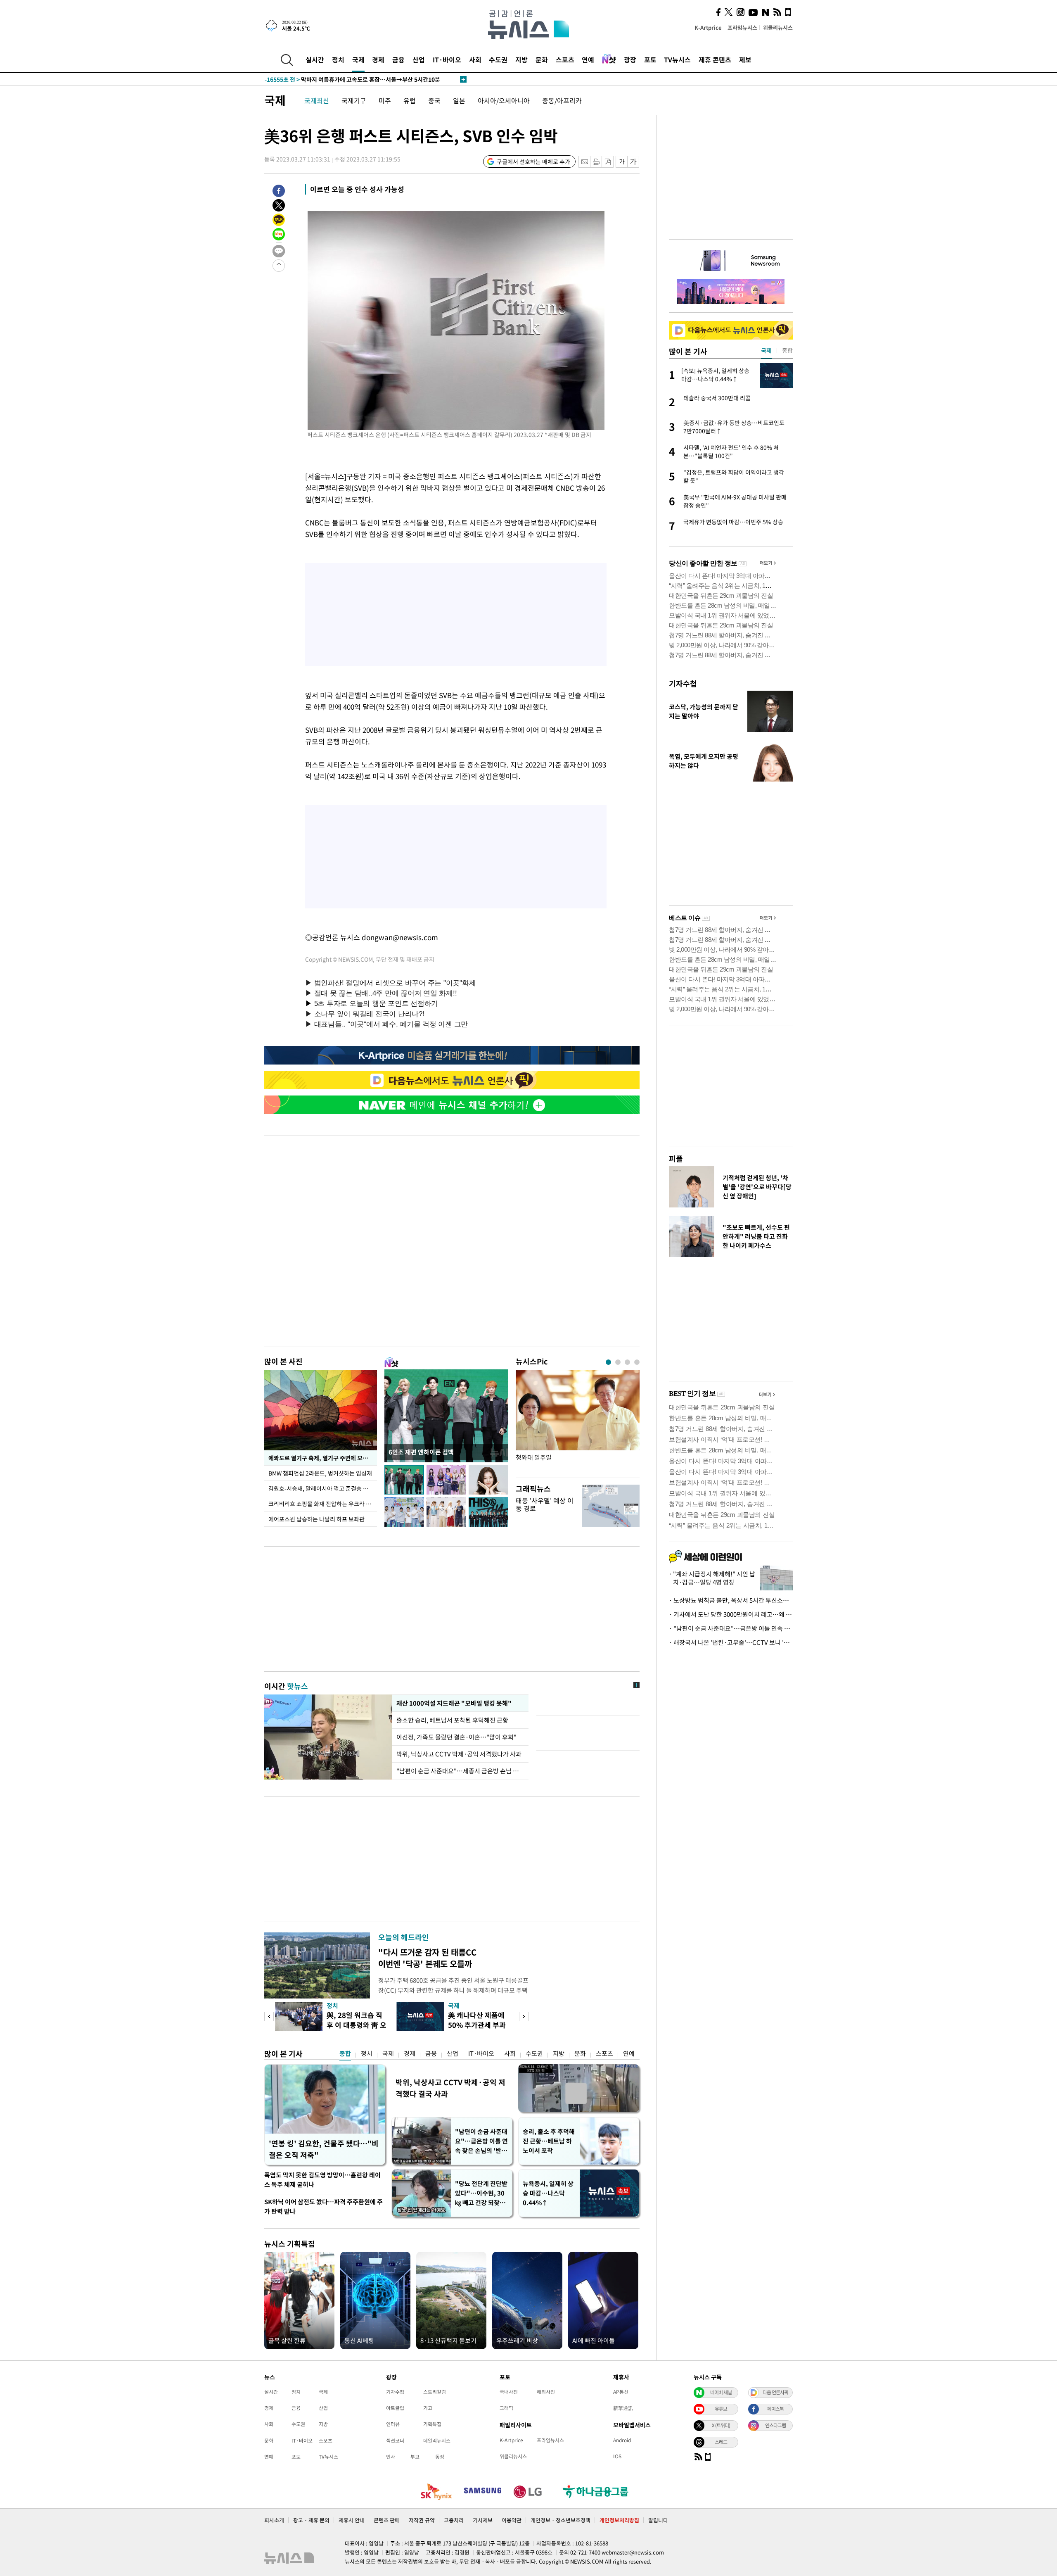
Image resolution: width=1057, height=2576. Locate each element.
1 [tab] (608, 1362)
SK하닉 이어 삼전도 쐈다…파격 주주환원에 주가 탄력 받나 (323, 2206)
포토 (650, 59)
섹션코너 (395, 2441)
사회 (475, 59)
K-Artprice (708, 27)
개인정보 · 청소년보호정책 (560, 2520)
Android (622, 2440)
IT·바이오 (447, 59)
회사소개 (274, 2520)
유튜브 (721, 2409)
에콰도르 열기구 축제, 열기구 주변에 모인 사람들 (323, 1458)
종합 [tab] (787, 350)
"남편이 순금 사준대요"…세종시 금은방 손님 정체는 (460, 1771)
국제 (358, 59)
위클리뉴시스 (778, 27)
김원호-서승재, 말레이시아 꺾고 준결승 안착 (321, 1488)
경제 (378, 59)
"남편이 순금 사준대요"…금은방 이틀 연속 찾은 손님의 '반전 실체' (481, 2141)
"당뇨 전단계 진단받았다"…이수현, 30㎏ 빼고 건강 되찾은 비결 (481, 2193)
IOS (617, 2456)
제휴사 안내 (352, 2520)
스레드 (721, 2442)
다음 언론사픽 (775, 2392)
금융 (398, 59)
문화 (542, 59)
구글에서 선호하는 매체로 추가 (533, 162)
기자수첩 (683, 683)
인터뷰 (393, 2424)
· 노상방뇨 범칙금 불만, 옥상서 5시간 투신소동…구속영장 (731, 1600)
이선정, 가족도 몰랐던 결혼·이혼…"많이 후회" (456, 1737)
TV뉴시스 (677, 59)
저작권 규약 (422, 2520)
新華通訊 (623, 2408)
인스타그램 (775, 2425)
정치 (338, 59)
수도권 (498, 59)
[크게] (634, 162)
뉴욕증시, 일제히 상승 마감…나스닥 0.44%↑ (548, 2193)
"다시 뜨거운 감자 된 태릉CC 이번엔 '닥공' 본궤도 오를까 (427, 1958)
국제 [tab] (766, 350)
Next (524, 2016)
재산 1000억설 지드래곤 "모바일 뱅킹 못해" (452, 1703)
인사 (391, 2457)
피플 (676, 1158)
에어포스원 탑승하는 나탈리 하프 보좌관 (316, 1519)
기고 (428, 2408)
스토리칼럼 (435, 2392)
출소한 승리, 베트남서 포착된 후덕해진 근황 (453, 1720)
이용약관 (512, 2520)
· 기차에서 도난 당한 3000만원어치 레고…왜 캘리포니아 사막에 (731, 1614)
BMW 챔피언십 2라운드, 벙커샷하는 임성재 (321, 1473)
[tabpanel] (578, 1422)
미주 (385, 100)
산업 (419, 59)
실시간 (315, 59)
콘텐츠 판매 (387, 2520)
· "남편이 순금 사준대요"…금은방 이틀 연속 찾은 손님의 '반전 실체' (731, 1628)
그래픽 (506, 2408)
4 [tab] (637, 1362)
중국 (434, 100)
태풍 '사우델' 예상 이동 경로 (545, 1504)
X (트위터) (721, 2425)
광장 (630, 59)
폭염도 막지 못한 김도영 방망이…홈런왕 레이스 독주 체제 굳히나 (322, 2180)
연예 (588, 59)
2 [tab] (618, 1362)
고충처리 (454, 2520)
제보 (745, 59)
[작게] (622, 162)
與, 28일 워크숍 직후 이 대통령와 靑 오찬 (357, 2025)
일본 (459, 100)
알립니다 (658, 2520)
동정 (440, 2457)
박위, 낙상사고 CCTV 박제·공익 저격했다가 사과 (459, 1754)
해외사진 (546, 2392)
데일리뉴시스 (437, 2441)
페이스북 (775, 2409)
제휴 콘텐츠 (715, 59)
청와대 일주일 (534, 1458)
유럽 (410, 100)
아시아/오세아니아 (504, 100)
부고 (415, 2457)
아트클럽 (395, 2408)
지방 (521, 59)
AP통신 (621, 2392)
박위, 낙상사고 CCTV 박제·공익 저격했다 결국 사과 (450, 2088)
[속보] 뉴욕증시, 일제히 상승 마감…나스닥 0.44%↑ (345, 79)
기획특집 (432, 2424)
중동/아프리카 (562, 100)
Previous (269, 2016)
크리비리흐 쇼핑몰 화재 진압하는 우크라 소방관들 (323, 1504)
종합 (345, 2053)
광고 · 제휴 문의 (311, 2520)
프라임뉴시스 (742, 27)
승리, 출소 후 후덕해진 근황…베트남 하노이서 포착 (549, 2141)
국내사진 (509, 2392)
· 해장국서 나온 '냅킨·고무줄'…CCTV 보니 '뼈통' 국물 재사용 (731, 1642)
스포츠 (565, 59)
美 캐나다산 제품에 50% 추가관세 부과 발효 (477, 2025)
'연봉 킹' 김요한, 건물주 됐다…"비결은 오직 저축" (324, 2149)
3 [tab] (627, 1362)
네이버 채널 (721, 2392)
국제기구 (354, 100)
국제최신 (317, 100)
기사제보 (483, 2520)
